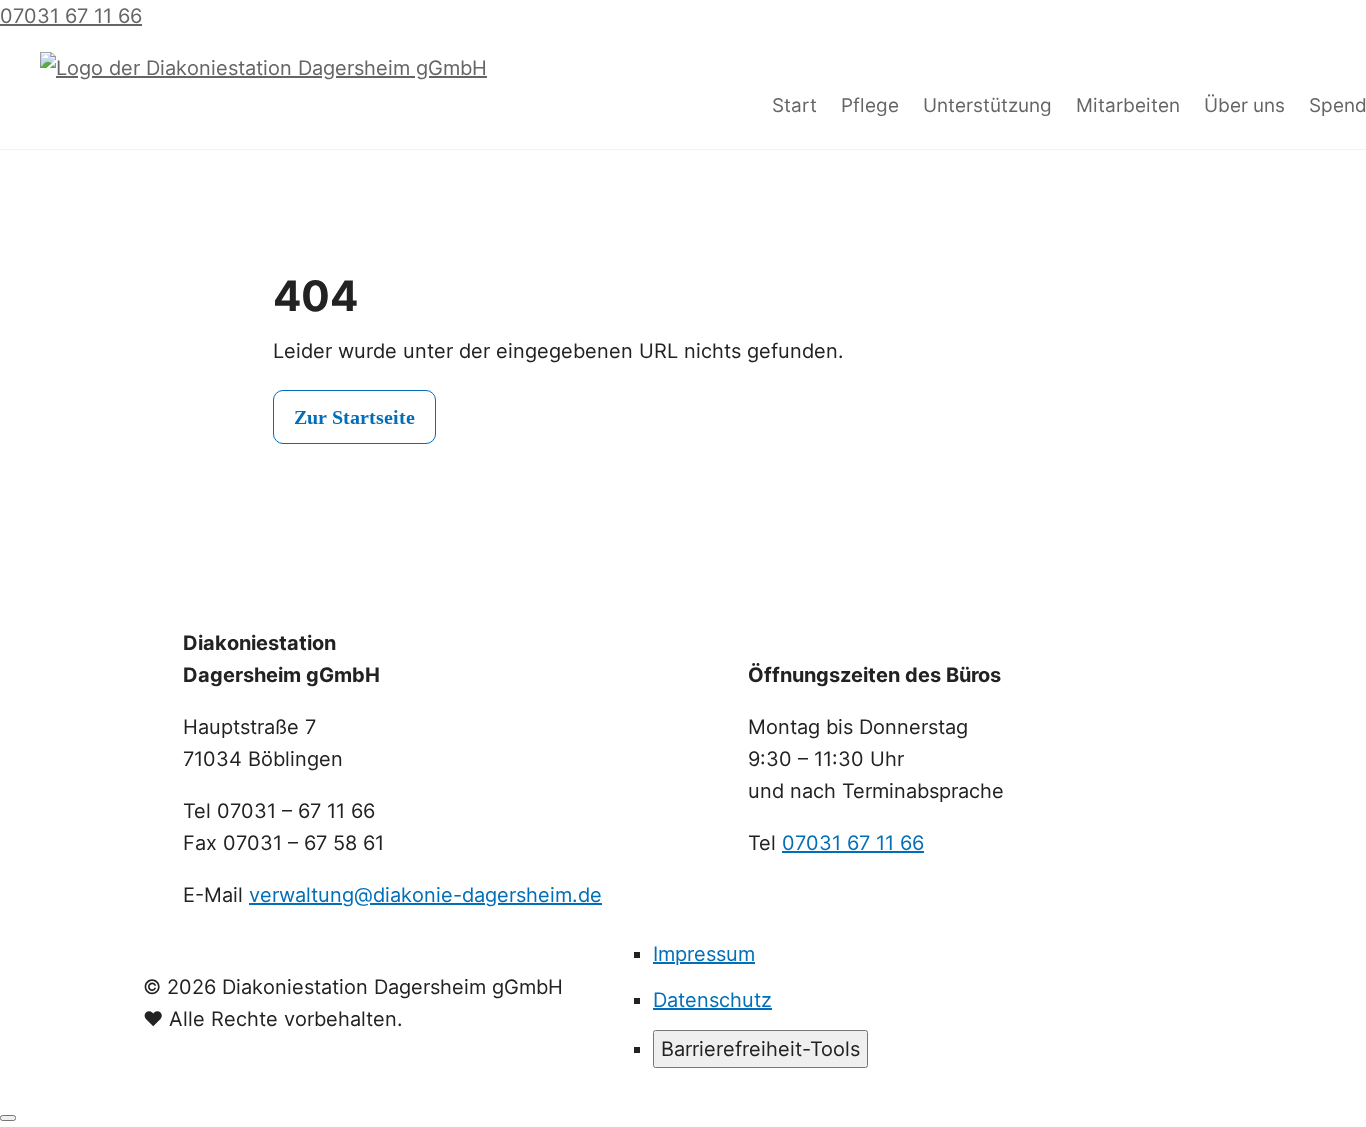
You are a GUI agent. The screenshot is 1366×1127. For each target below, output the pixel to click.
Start (794, 105)
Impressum (704, 954)
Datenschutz (712, 1000)
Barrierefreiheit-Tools (760, 1049)
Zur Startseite (354, 417)
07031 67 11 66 (853, 843)
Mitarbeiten (1128, 105)
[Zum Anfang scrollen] (8, 1118)
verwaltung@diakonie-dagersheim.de (425, 895)
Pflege (870, 105)
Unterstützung (987, 105)
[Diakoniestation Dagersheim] (390, 106)
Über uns (1244, 105)
